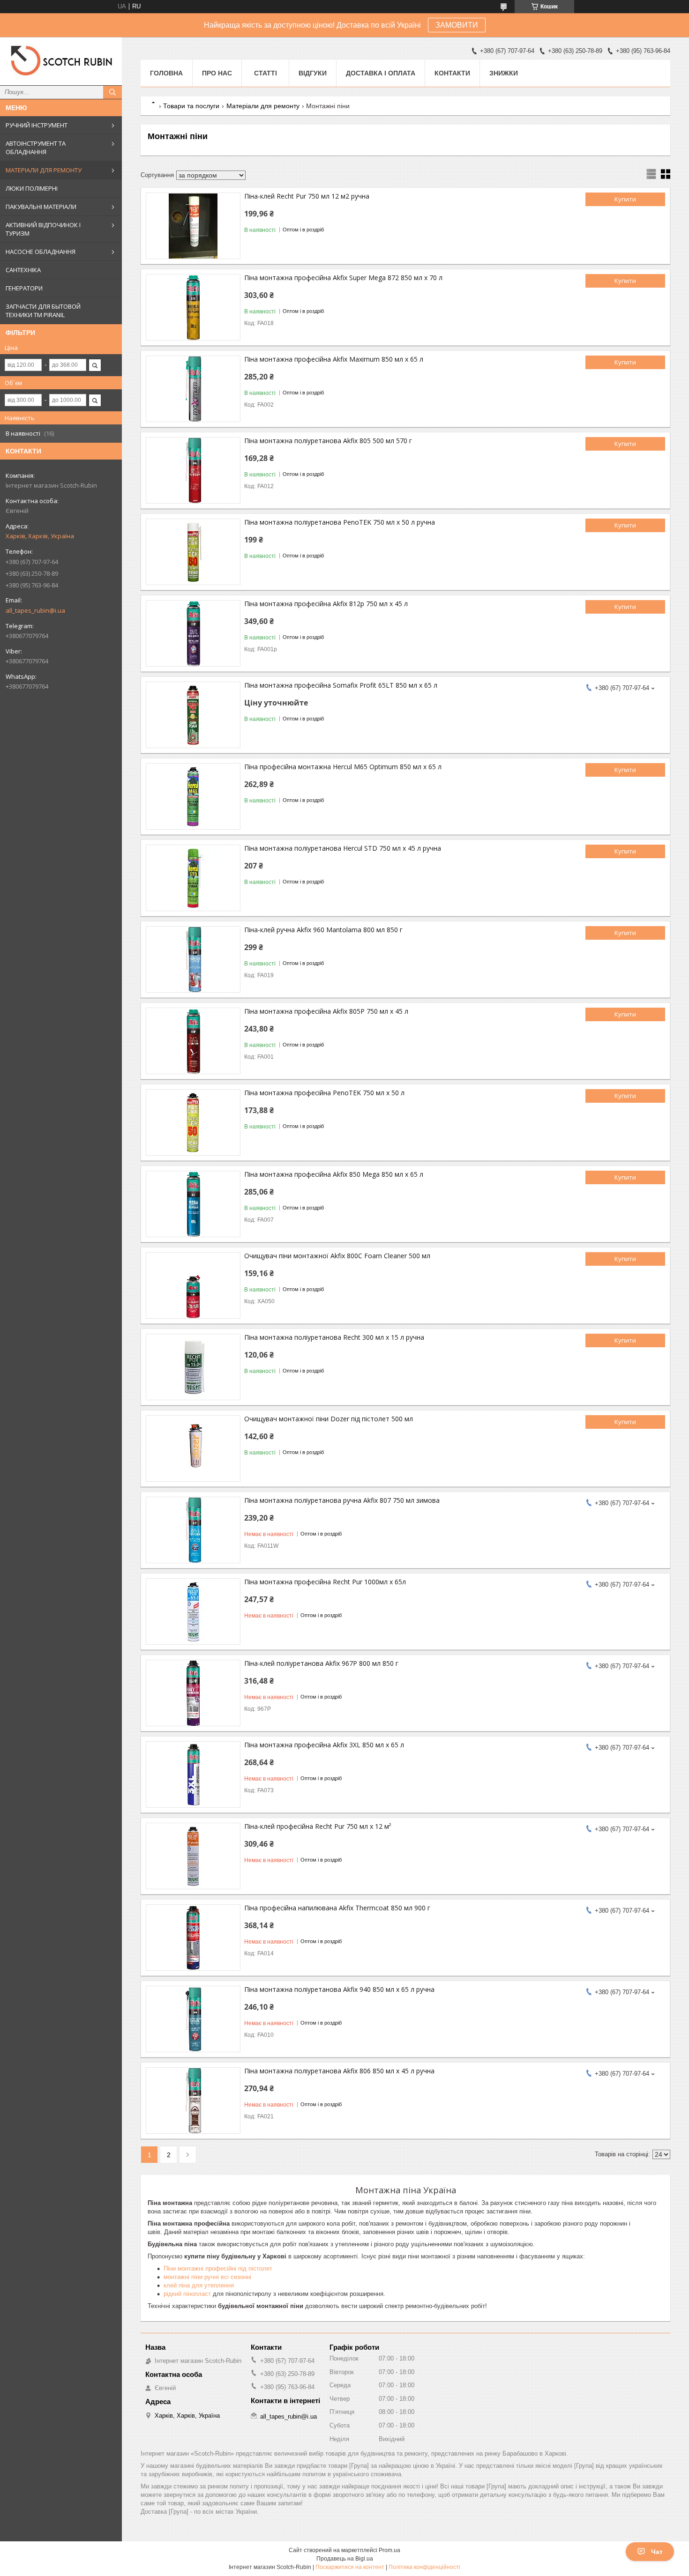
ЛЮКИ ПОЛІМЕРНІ (32, 188)
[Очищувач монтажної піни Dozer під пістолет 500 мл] (193, 1448)
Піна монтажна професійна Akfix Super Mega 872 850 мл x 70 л (343, 278)
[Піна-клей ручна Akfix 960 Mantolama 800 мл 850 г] (193, 959)
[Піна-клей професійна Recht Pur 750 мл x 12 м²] (193, 1856)
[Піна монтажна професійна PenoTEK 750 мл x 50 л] (193, 1122)
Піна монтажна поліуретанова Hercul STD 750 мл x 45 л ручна (343, 848)
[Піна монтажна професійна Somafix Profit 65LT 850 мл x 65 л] (193, 715)
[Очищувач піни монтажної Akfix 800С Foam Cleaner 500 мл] (193, 1285)
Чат (657, 2552)
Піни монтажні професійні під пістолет (218, 2268)
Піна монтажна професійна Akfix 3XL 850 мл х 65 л (324, 1745)
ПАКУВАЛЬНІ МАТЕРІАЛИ (41, 207)
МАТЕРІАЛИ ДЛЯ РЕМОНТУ (44, 170)
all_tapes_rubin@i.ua (35, 610)
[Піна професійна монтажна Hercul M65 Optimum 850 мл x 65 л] (193, 796)
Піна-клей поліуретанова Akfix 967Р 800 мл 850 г (321, 1663)
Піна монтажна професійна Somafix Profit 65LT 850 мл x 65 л (341, 685)
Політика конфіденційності (424, 2567)
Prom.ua (389, 2550)
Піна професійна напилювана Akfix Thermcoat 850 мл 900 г (337, 1908)
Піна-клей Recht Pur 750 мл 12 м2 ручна (307, 196)
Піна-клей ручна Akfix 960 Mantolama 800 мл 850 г (323, 930)
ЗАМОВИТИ (457, 25)
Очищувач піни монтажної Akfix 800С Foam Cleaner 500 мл (337, 1256)
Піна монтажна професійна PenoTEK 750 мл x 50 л (324, 1093)
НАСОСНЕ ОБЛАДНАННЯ (41, 252)
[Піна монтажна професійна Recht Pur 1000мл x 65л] (193, 1611)
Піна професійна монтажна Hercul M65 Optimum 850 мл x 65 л (343, 767)
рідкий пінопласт (187, 2294)
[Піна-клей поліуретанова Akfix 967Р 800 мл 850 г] (193, 1693)
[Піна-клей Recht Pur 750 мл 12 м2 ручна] (193, 226)
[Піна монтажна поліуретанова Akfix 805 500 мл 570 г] (193, 470)
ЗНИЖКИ (504, 73)
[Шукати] (112, 92)
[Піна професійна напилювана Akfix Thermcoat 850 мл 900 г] (193, 1938)
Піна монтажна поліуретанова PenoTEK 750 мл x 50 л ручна (340, 522)
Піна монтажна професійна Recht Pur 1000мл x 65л (325, 1582)
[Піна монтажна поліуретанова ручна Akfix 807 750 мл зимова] (193, 1530)
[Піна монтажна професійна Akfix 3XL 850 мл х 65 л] (193, 1774)
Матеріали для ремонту (263, 106)
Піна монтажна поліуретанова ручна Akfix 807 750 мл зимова (342, 1500)
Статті (266, 73)
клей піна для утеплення (199, 2285)
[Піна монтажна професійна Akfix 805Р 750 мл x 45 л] (193, 1041)
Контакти (452, 73)
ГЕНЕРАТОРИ (24, 288)
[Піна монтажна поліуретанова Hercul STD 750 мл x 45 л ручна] (193, 878)
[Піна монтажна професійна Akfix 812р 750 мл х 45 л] (193, 633)
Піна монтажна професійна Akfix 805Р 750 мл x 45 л (326, 1011)
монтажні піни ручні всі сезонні (207, 2277)
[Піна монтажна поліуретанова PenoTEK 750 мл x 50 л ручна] (193, 552)
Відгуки (313, 73)
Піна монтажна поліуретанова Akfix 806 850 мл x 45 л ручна (339, 2071)
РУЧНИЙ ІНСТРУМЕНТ (37, 125)
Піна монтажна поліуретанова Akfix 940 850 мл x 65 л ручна (339, 1989)
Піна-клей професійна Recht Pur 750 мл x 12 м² (318, 1826)
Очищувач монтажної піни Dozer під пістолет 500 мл (329, 1419)
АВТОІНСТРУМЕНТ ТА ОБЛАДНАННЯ (36, 148)
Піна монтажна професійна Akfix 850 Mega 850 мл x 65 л (334, 1174)
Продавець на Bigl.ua (345, 2559)
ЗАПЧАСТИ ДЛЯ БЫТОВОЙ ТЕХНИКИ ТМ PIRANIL (43, 311)
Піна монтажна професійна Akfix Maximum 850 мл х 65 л (334, 359)
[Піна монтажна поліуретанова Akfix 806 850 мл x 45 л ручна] (193, 2101)
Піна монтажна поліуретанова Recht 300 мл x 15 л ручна (334, 1337)
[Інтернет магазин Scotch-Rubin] (61, 61)
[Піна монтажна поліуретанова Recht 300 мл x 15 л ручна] (193, 1367)
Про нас (217, 73)
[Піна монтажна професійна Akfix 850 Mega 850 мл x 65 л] (193, 1204)
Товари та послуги (191, 106)
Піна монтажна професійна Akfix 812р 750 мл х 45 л (326, 604)
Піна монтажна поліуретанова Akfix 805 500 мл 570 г (328, 441)
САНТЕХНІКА (23, 270)
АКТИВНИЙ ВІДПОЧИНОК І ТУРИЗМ (43, 229)
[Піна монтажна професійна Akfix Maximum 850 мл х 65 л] (193, 389)
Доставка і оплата (381, 73)
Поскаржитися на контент (350, 2567)
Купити (625, 199)
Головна (166, 73)
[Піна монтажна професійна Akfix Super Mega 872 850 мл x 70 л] (193, 307)
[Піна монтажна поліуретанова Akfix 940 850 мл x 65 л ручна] (193, 2019)
